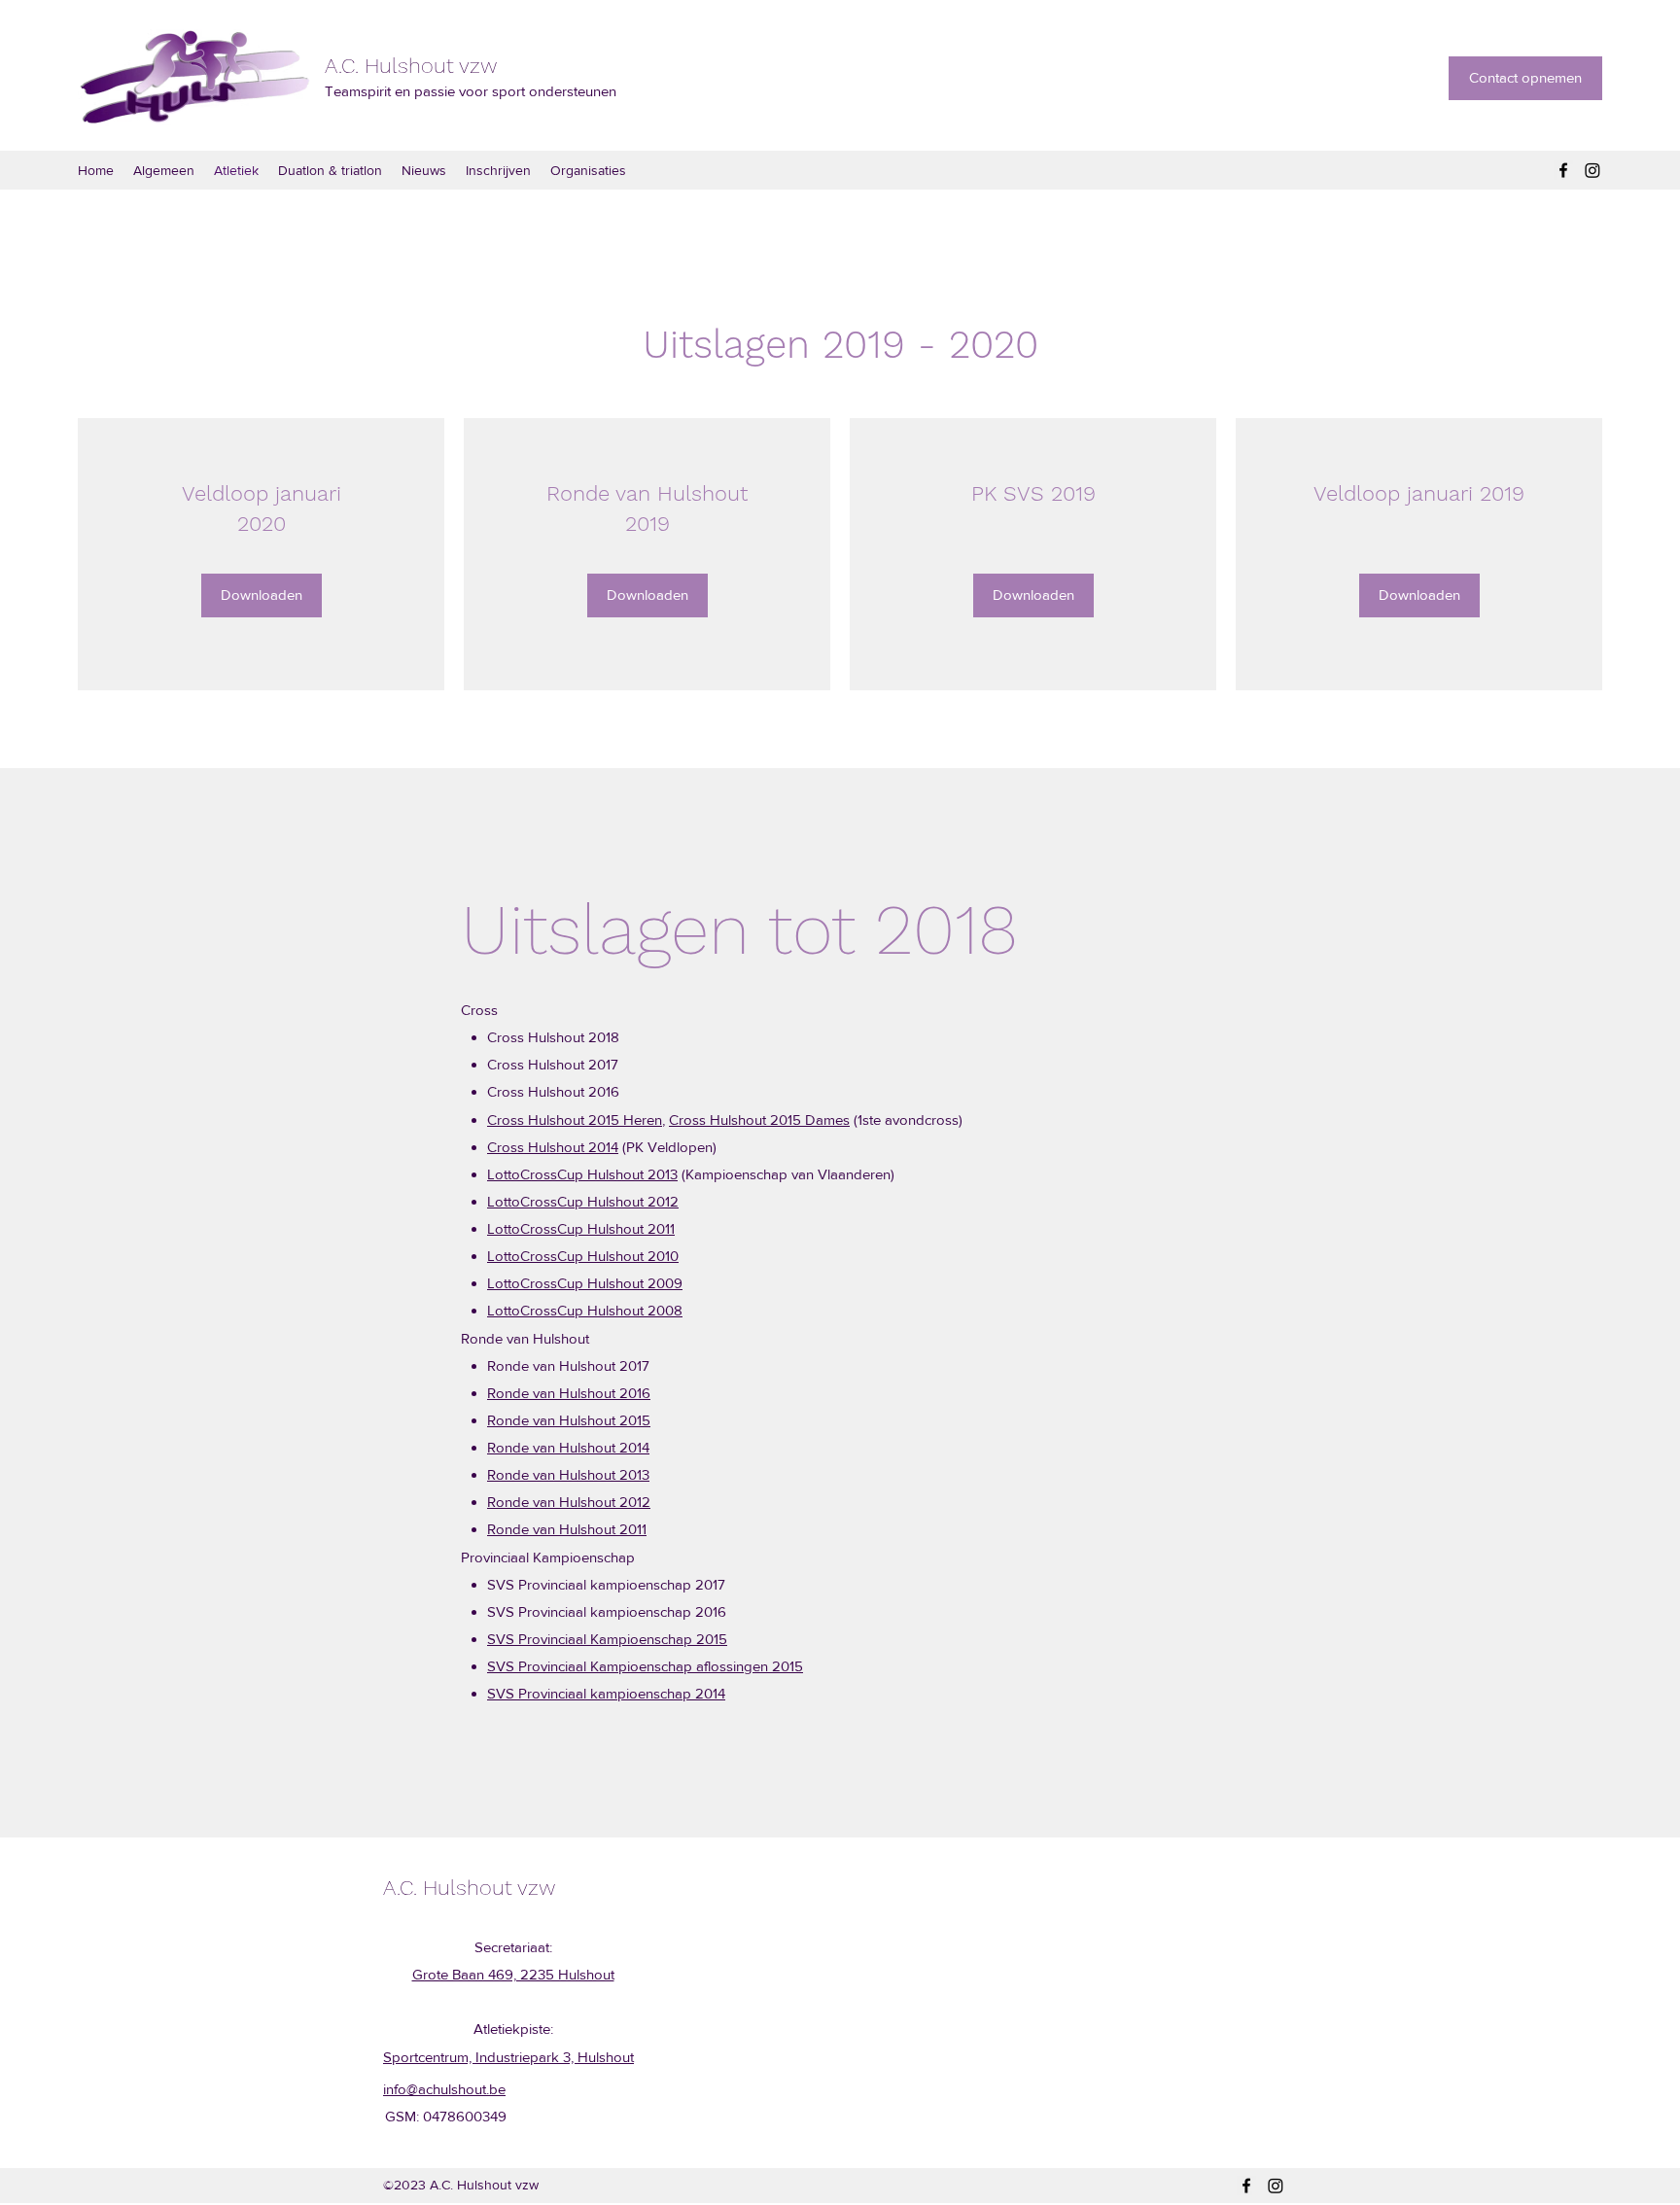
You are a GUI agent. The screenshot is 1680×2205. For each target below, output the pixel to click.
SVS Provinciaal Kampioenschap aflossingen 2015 (645, 1666)
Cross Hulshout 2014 (553, 1147)
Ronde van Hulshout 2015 (569, 1420)
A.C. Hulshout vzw (411, 66)
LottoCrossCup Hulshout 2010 (583, 1256)
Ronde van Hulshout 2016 (569, 1393)
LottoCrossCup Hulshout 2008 (585, 1310)
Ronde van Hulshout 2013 (568, 1474)
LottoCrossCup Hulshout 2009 (585, 1283)
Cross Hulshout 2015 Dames (759, 1120)
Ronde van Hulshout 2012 (569, 1502)
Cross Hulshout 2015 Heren (575, 1120)
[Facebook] (1563, 170)
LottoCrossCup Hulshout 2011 (581, 1228)
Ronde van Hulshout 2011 (567, 1529)
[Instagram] (1592, 170)
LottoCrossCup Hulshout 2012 (583, 1201)
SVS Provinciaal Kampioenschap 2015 (607, 1639)
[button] (262, 595)
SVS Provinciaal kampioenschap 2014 (606, 1693)
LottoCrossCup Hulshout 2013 (582, 1174)
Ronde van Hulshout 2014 (568, 1447)
